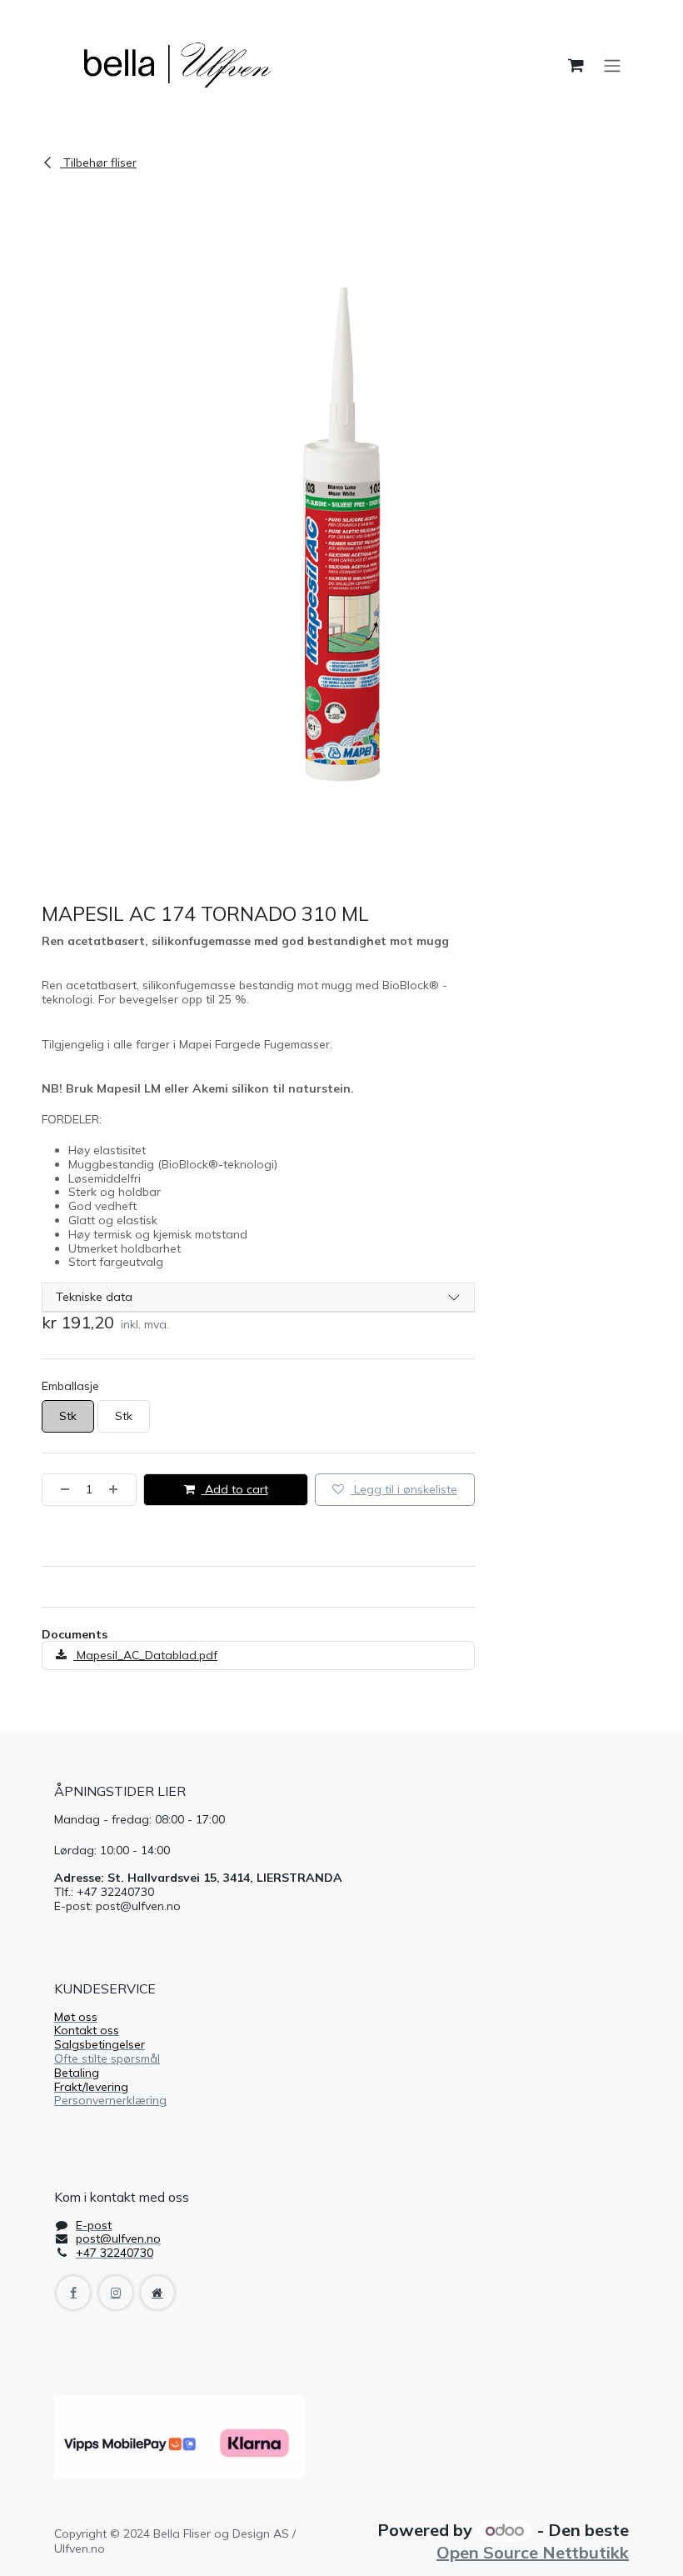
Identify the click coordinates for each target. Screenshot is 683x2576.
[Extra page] (157, 2293)
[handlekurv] (576, 65)
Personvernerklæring (110, 2100)
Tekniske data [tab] (94, 1297)
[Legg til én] (118, 1490)
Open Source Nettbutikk (533, 2552)
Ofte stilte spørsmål (107, 2058)
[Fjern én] (60, 1490)
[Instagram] (116, 2293)
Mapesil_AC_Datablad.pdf (145, 1655)
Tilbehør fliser (98, 163)
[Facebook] (73, 2293)
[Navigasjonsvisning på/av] (612, 65)
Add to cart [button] (235, 1489)
